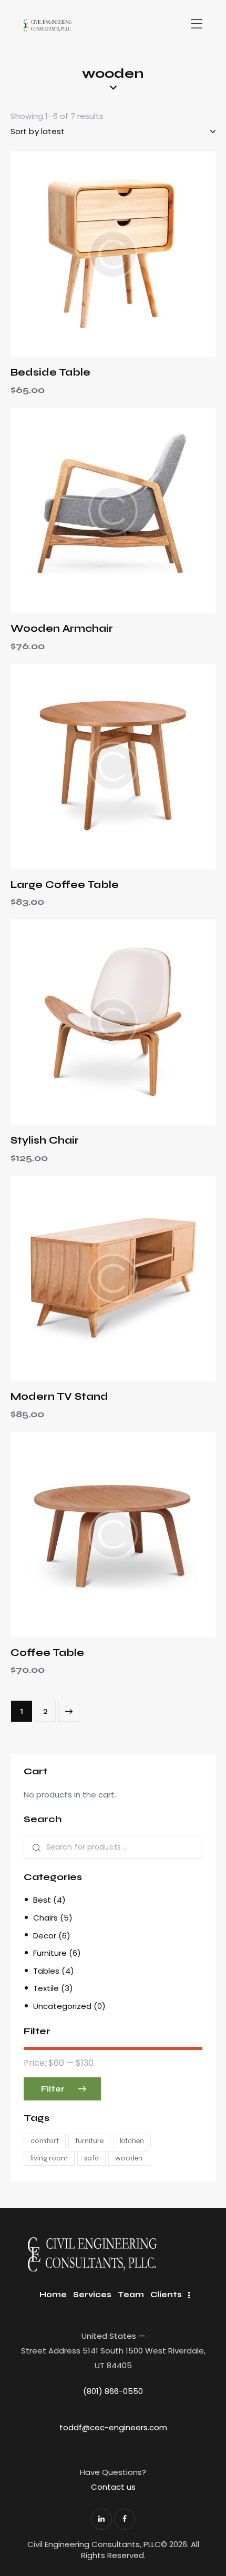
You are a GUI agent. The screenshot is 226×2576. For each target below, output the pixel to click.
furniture (89, 2141)
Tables (46, 1971)
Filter (53, 2089)
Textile (46, 1988)
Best (42, 1900)
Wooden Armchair (62, 628)
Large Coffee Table (65, 885)
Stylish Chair (45, 1140)
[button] (84, 254)
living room (49, 2158)
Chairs (45, 1918)
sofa (91, 2158)
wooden (129, 2158)
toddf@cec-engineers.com (113, 2427)
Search (35, 1848)
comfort (45, 2141)
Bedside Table (50, 372)
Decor (45, 1936)
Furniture (50, 1953)
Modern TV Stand (59, 1396)
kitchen (132, 2141)
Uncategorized (62, 2006)
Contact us (113, 2487)
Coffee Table (47, 1653)
